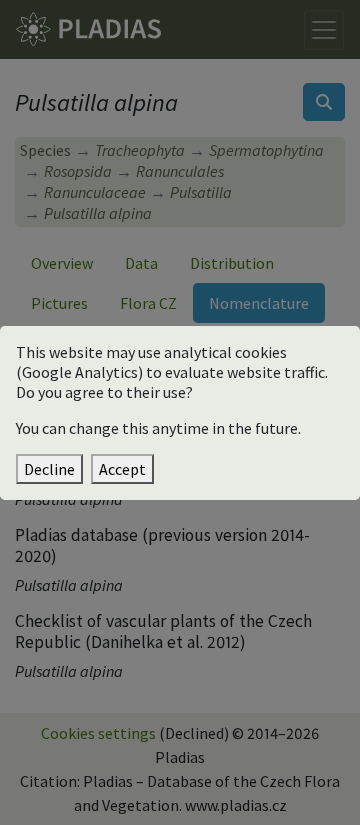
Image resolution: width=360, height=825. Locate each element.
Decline (49, 469)
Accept (122, 469)
